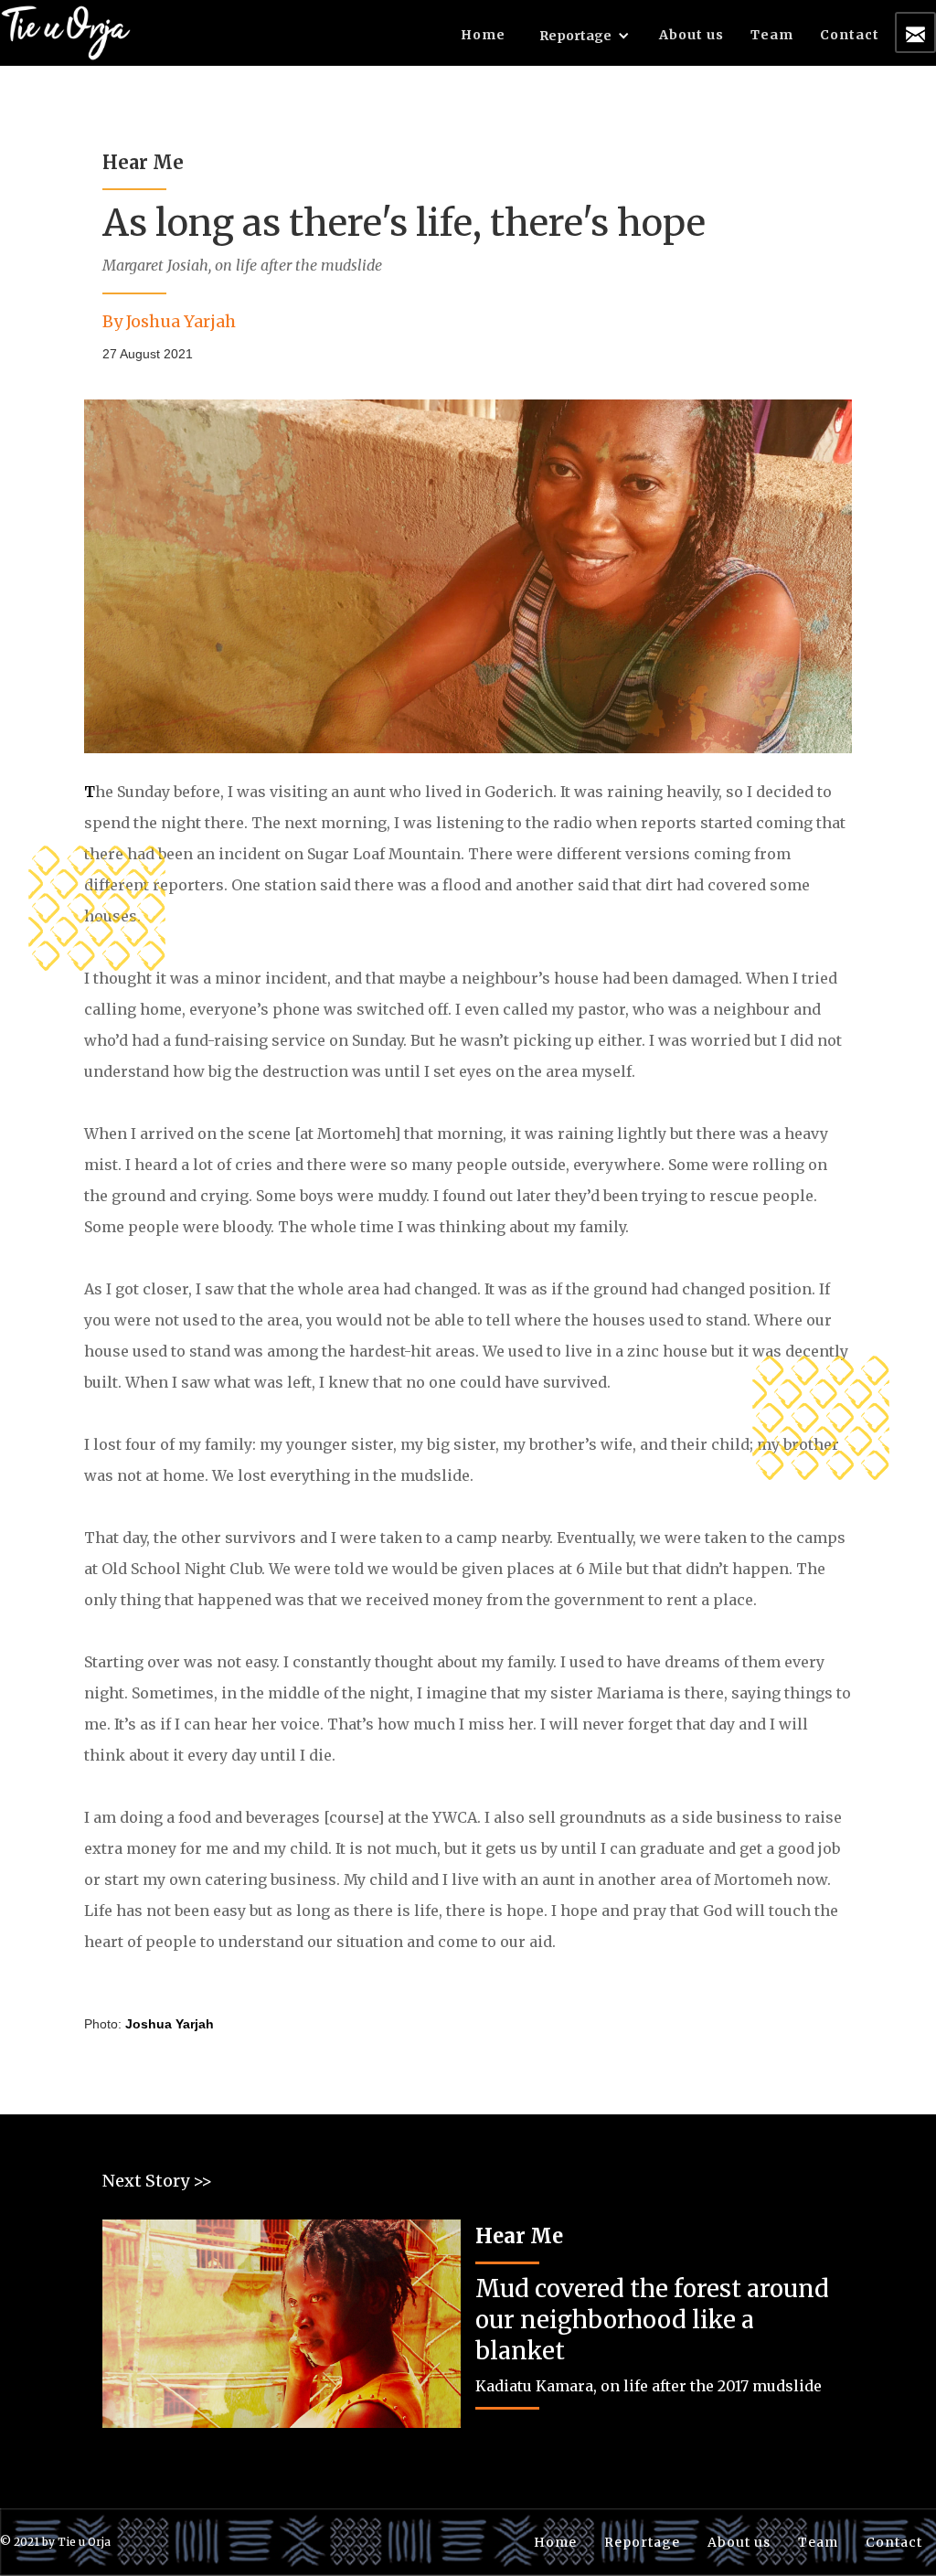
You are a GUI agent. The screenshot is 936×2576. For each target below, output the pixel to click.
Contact (850, 35)
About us (691, 35)
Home (483, 35)
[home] (66, 31)
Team (772, 35)
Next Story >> (157, 2181)
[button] (585, 39)
